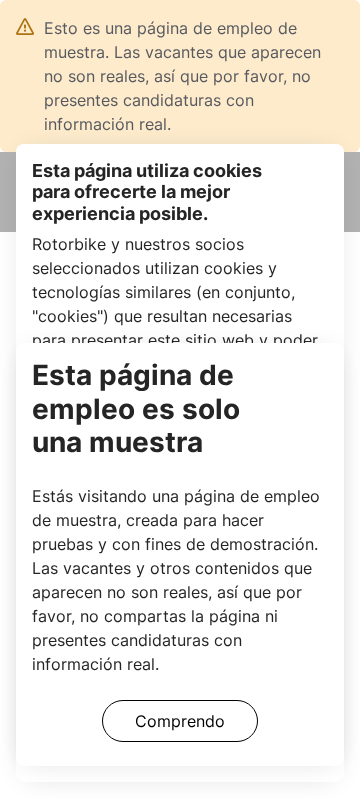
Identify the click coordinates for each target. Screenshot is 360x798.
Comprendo (180, 721)
